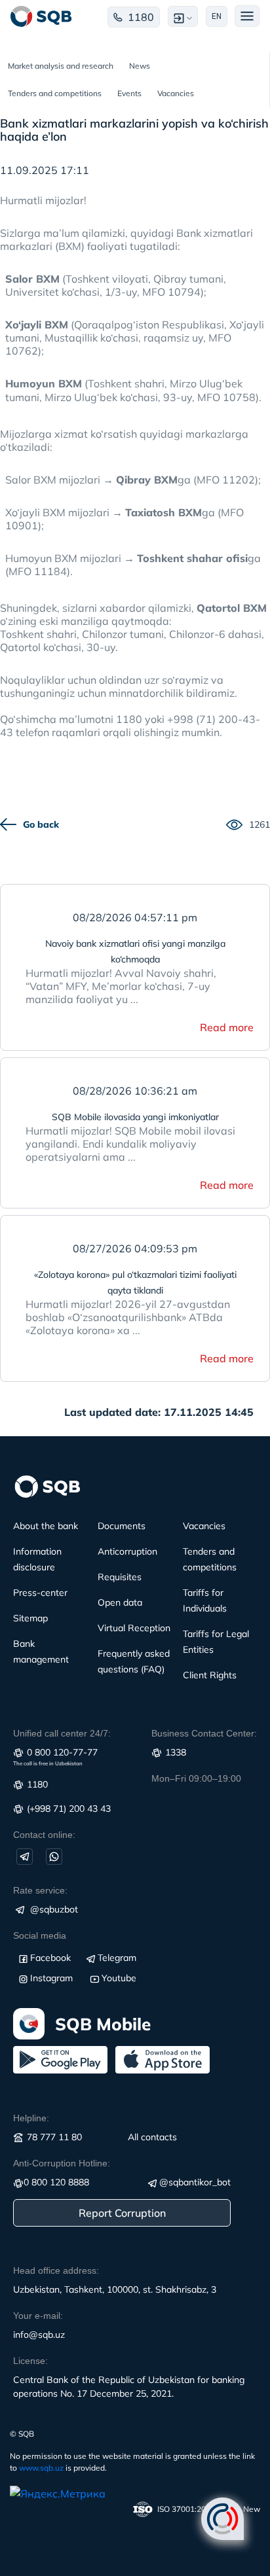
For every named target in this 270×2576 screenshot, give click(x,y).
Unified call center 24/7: (62, 1733)
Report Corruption (122, 2213)
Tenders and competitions (55, 93)
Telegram (117, 1958)
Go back (41, 824)
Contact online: (44, 1835)
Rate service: (40, 1890)
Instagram (51, 1978)
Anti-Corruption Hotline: (62, 2163)
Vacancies (176, 93)
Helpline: (31, 2118)
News (140, 66)
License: (30, 2361)
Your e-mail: (38, 2316)
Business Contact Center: (204, 1733)
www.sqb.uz (41, 2468)
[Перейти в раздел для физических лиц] (41, 16)
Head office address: (56, 2270)
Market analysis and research (61, 66)
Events (129, 93)
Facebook (50, 1958)
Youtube (119, 1978)
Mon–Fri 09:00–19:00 (196, 1778)
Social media (40, 1935)
